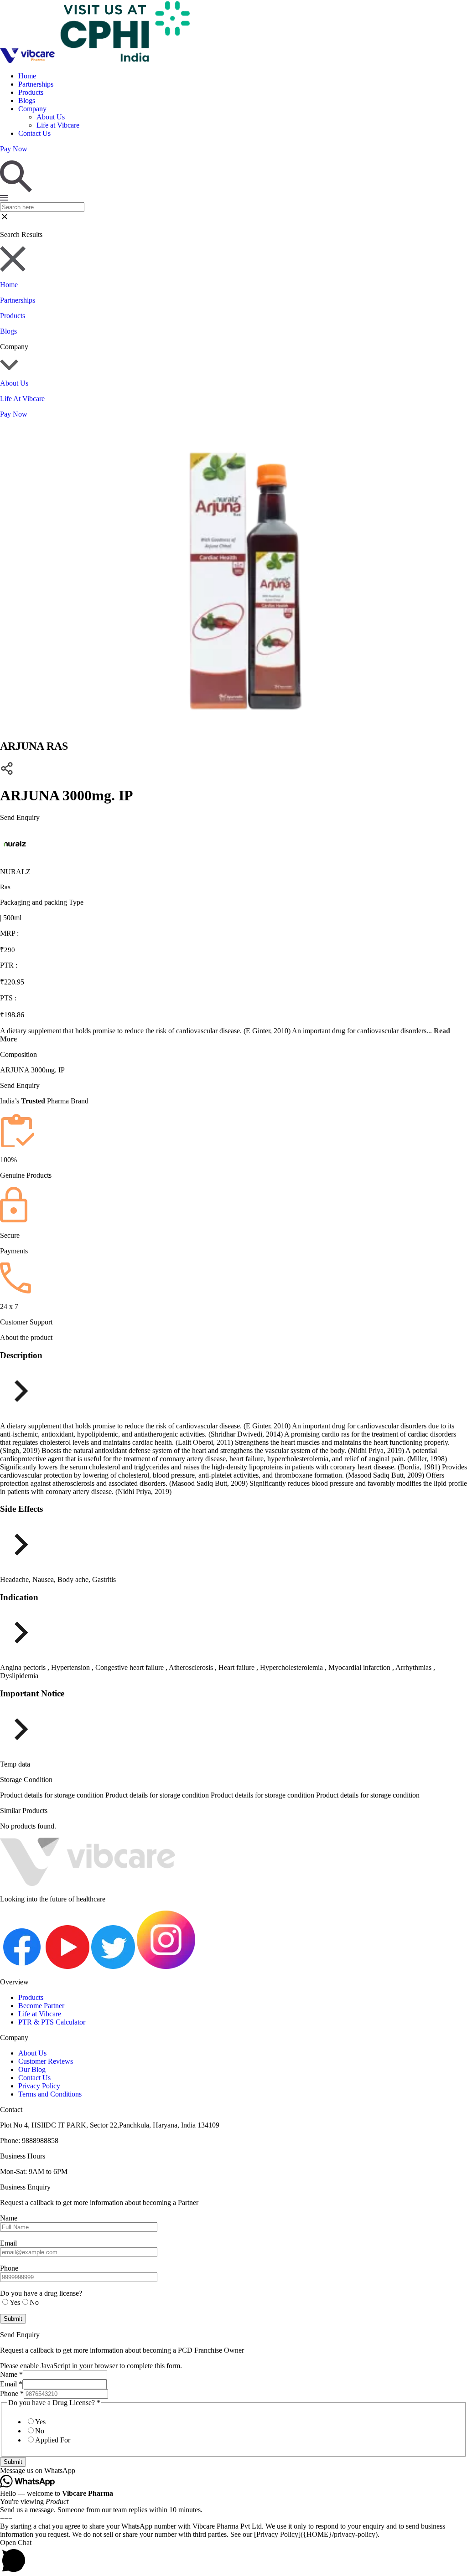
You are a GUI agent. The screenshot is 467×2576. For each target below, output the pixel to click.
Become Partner (41, 2006)
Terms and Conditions (50, 2094)
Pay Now (14, 414)
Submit (13, 2462)
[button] (233, 2471)
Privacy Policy (39, 2086)
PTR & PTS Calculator (52, 2022)
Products (31, 92)
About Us (51, 117)
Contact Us (34, 133)
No (40, 2431)
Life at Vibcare (58, 125)
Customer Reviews (46, 2061)
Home (27, 76)
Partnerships (36, 84)
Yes (40, 2422)
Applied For (53, 2440)
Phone (12, 2393)
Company (32, 109)
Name (11, 2374)
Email (11, 2384)
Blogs (27, 100)
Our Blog (32, 2069)
